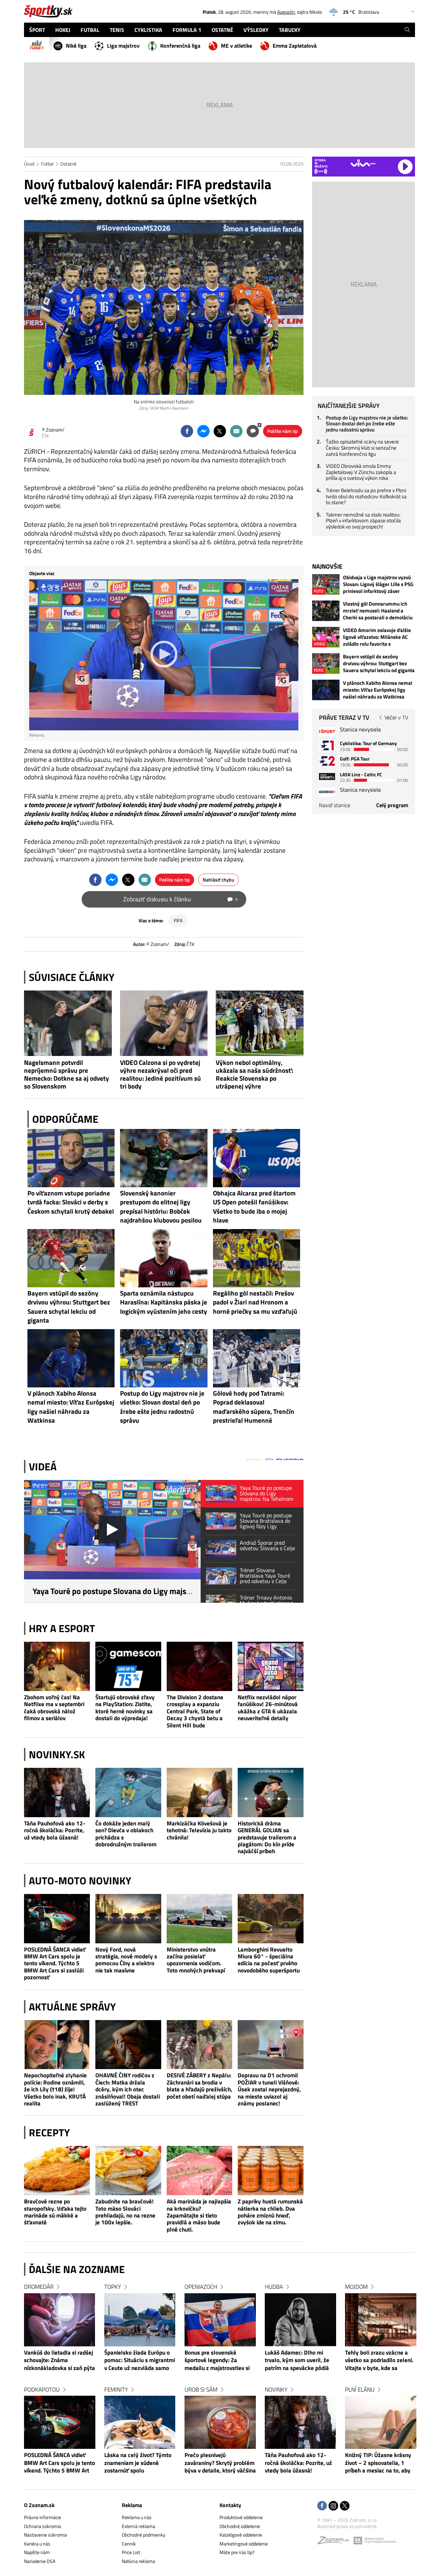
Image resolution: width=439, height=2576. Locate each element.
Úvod (29, 164)
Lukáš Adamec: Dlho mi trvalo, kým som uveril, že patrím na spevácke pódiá (297, 2361)
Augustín (286, 12)
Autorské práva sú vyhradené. (347, 2526)
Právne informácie (43, 2517)
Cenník (129, 2544)
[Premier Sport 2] (327, 792)
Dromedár (39, 2287)
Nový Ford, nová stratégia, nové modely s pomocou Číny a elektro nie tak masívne (126, 1960)
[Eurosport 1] (327, 745)
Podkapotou (42, 2390)
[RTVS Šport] (327, 732)
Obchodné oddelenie (240, 2526)
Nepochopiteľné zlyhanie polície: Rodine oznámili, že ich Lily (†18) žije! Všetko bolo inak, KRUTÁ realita (55, 2089)
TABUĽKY (290, 30)
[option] (60, 2385)
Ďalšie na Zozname (77, 2269)
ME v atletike (236, 46)
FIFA (178, 920)
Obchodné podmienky (144, 2535)
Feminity (116, 2390)
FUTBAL (90, 30)
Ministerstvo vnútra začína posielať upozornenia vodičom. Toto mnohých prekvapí (196, 1960)
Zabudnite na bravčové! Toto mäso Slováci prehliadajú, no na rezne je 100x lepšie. (125, 2212)
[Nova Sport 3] (327, 776)
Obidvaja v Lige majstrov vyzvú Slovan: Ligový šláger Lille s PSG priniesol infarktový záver (378, 584)
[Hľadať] (407, 30)
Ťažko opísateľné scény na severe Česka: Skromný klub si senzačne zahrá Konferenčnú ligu (362, 448)
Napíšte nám (37, 2552)
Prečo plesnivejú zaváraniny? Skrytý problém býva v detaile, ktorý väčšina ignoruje (220, 2463)
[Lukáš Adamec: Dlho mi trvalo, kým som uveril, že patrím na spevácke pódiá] (300, 2320)
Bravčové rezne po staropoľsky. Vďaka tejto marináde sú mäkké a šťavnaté (55, 2212)
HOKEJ (63, 30)
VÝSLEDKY (256, 30)
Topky (113, 2287)
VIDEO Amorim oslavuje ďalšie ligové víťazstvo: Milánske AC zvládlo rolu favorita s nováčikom (377, 637)
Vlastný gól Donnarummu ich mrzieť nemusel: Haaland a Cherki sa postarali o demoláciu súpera (378, 611)
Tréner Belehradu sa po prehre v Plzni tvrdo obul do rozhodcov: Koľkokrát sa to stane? (366, 496)
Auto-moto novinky (80, 1881)
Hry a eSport (62, 1628)
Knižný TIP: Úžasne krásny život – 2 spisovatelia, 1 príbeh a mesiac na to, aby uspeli (378, 2463)
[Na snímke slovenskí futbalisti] (164, 307)
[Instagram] (333, 2506)
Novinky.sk (57, 1754)
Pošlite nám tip (283, 431)
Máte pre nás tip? (237, 2552)
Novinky (276, 2390)
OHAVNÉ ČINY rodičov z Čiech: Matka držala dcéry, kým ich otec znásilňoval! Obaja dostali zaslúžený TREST (128, 2089)
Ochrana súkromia (43, 2526)
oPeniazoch (201, 2287)
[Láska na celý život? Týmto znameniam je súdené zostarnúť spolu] (140, 2422)
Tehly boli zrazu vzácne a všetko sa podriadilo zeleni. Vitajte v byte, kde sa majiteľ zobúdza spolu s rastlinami (379, 2361)
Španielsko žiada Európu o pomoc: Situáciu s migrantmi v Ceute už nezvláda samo (140, 2361)
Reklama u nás (137, 2517)
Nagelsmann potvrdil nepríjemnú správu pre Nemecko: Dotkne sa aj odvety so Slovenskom (67, 1074)
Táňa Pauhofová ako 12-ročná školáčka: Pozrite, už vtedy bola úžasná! (55, 1830)
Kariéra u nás (37, 2544)
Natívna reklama (138, 2561)
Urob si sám (201, 2390)
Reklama (132, 2505)
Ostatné (68, 164)
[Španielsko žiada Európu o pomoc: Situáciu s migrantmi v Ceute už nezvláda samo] (140, 2320)
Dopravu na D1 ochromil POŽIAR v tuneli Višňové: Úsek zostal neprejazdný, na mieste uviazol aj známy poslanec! (269, 2089)
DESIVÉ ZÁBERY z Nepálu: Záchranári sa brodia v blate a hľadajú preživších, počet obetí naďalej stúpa (199, 2086)
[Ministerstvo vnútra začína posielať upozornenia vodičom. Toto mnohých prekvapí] (200, 1919)
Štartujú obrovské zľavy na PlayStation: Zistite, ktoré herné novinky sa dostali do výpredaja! (125, 1708)
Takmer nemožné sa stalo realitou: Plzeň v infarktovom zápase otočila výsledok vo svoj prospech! (363, 521)
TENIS (117, 30)
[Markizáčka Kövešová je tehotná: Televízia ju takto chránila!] (200, 1793)
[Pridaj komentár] (253, 431)
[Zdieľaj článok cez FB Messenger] (203, 431)
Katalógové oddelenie (241, 2535)
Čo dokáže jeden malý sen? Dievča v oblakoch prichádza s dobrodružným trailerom (126, 1834)
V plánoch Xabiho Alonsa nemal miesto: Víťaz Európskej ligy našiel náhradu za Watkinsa (378, 690)
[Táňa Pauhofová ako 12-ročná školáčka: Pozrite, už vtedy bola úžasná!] (57, 1793)
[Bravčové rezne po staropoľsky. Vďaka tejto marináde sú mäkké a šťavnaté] (57, 2171)
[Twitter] (345, 2506)
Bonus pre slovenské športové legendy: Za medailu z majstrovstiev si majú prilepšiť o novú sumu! (219, 2361)
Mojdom (356, 2287)
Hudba (274, 2287)
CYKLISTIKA (148, 30)
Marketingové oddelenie (244, 2544)
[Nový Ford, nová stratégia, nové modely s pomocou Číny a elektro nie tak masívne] (128, 1919)
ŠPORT (37, 30)
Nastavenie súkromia (45, 2535)
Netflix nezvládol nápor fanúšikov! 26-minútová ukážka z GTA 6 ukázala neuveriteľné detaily (268, 1708)
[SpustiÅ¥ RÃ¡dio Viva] (363, 163)
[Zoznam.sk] (335, 2542)
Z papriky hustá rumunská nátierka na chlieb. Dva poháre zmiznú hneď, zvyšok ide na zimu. (270, 2212)
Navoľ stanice (335, 805)
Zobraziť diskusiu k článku (180, 899)
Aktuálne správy (72, 2007)
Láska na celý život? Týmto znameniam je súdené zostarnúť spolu (138, 2463)
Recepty (49, 2133)
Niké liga (76, 46)
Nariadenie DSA (40, 2561)
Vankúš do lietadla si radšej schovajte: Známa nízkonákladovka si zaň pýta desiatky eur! (60, 2361)
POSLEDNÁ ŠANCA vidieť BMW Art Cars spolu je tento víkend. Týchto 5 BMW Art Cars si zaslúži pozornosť (55, 1963)
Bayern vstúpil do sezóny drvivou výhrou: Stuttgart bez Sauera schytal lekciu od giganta (379, 664)
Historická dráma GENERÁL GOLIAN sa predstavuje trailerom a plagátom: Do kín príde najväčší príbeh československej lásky (267, 1837)
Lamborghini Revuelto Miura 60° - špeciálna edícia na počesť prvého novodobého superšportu (269, 1960)
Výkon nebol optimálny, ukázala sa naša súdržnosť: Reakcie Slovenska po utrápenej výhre (254, 1074)
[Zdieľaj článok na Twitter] (220, 431)
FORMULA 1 (187, 30)
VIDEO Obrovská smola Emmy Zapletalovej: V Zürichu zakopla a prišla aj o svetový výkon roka (361, 472)
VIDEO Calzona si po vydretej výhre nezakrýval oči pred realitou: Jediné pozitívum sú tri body (161, 1074)
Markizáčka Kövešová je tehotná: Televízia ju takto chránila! (199, 1830)
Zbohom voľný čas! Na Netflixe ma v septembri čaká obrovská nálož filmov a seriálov (54, 1708)
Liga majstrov (123, 46)
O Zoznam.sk (39, 2505)
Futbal (47, 164)
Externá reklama (138, 2526)
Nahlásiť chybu (218, 880)
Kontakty (230, 2505)
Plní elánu (360, 2390)
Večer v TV (396, 717)
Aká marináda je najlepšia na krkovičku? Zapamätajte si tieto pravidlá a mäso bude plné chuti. (199, 2215)
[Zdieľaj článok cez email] (236, 431)
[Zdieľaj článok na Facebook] (187, 431)
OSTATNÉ (222, 30)
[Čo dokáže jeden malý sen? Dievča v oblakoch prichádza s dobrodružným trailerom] (128, 1793)
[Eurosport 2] (327, 761)
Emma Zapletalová (295, 46)
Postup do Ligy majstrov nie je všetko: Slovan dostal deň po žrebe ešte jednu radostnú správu (367, 424)
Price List (131, 2552)
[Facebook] (322, 2506)
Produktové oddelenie (241, 2517)
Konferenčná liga (180, 46)
